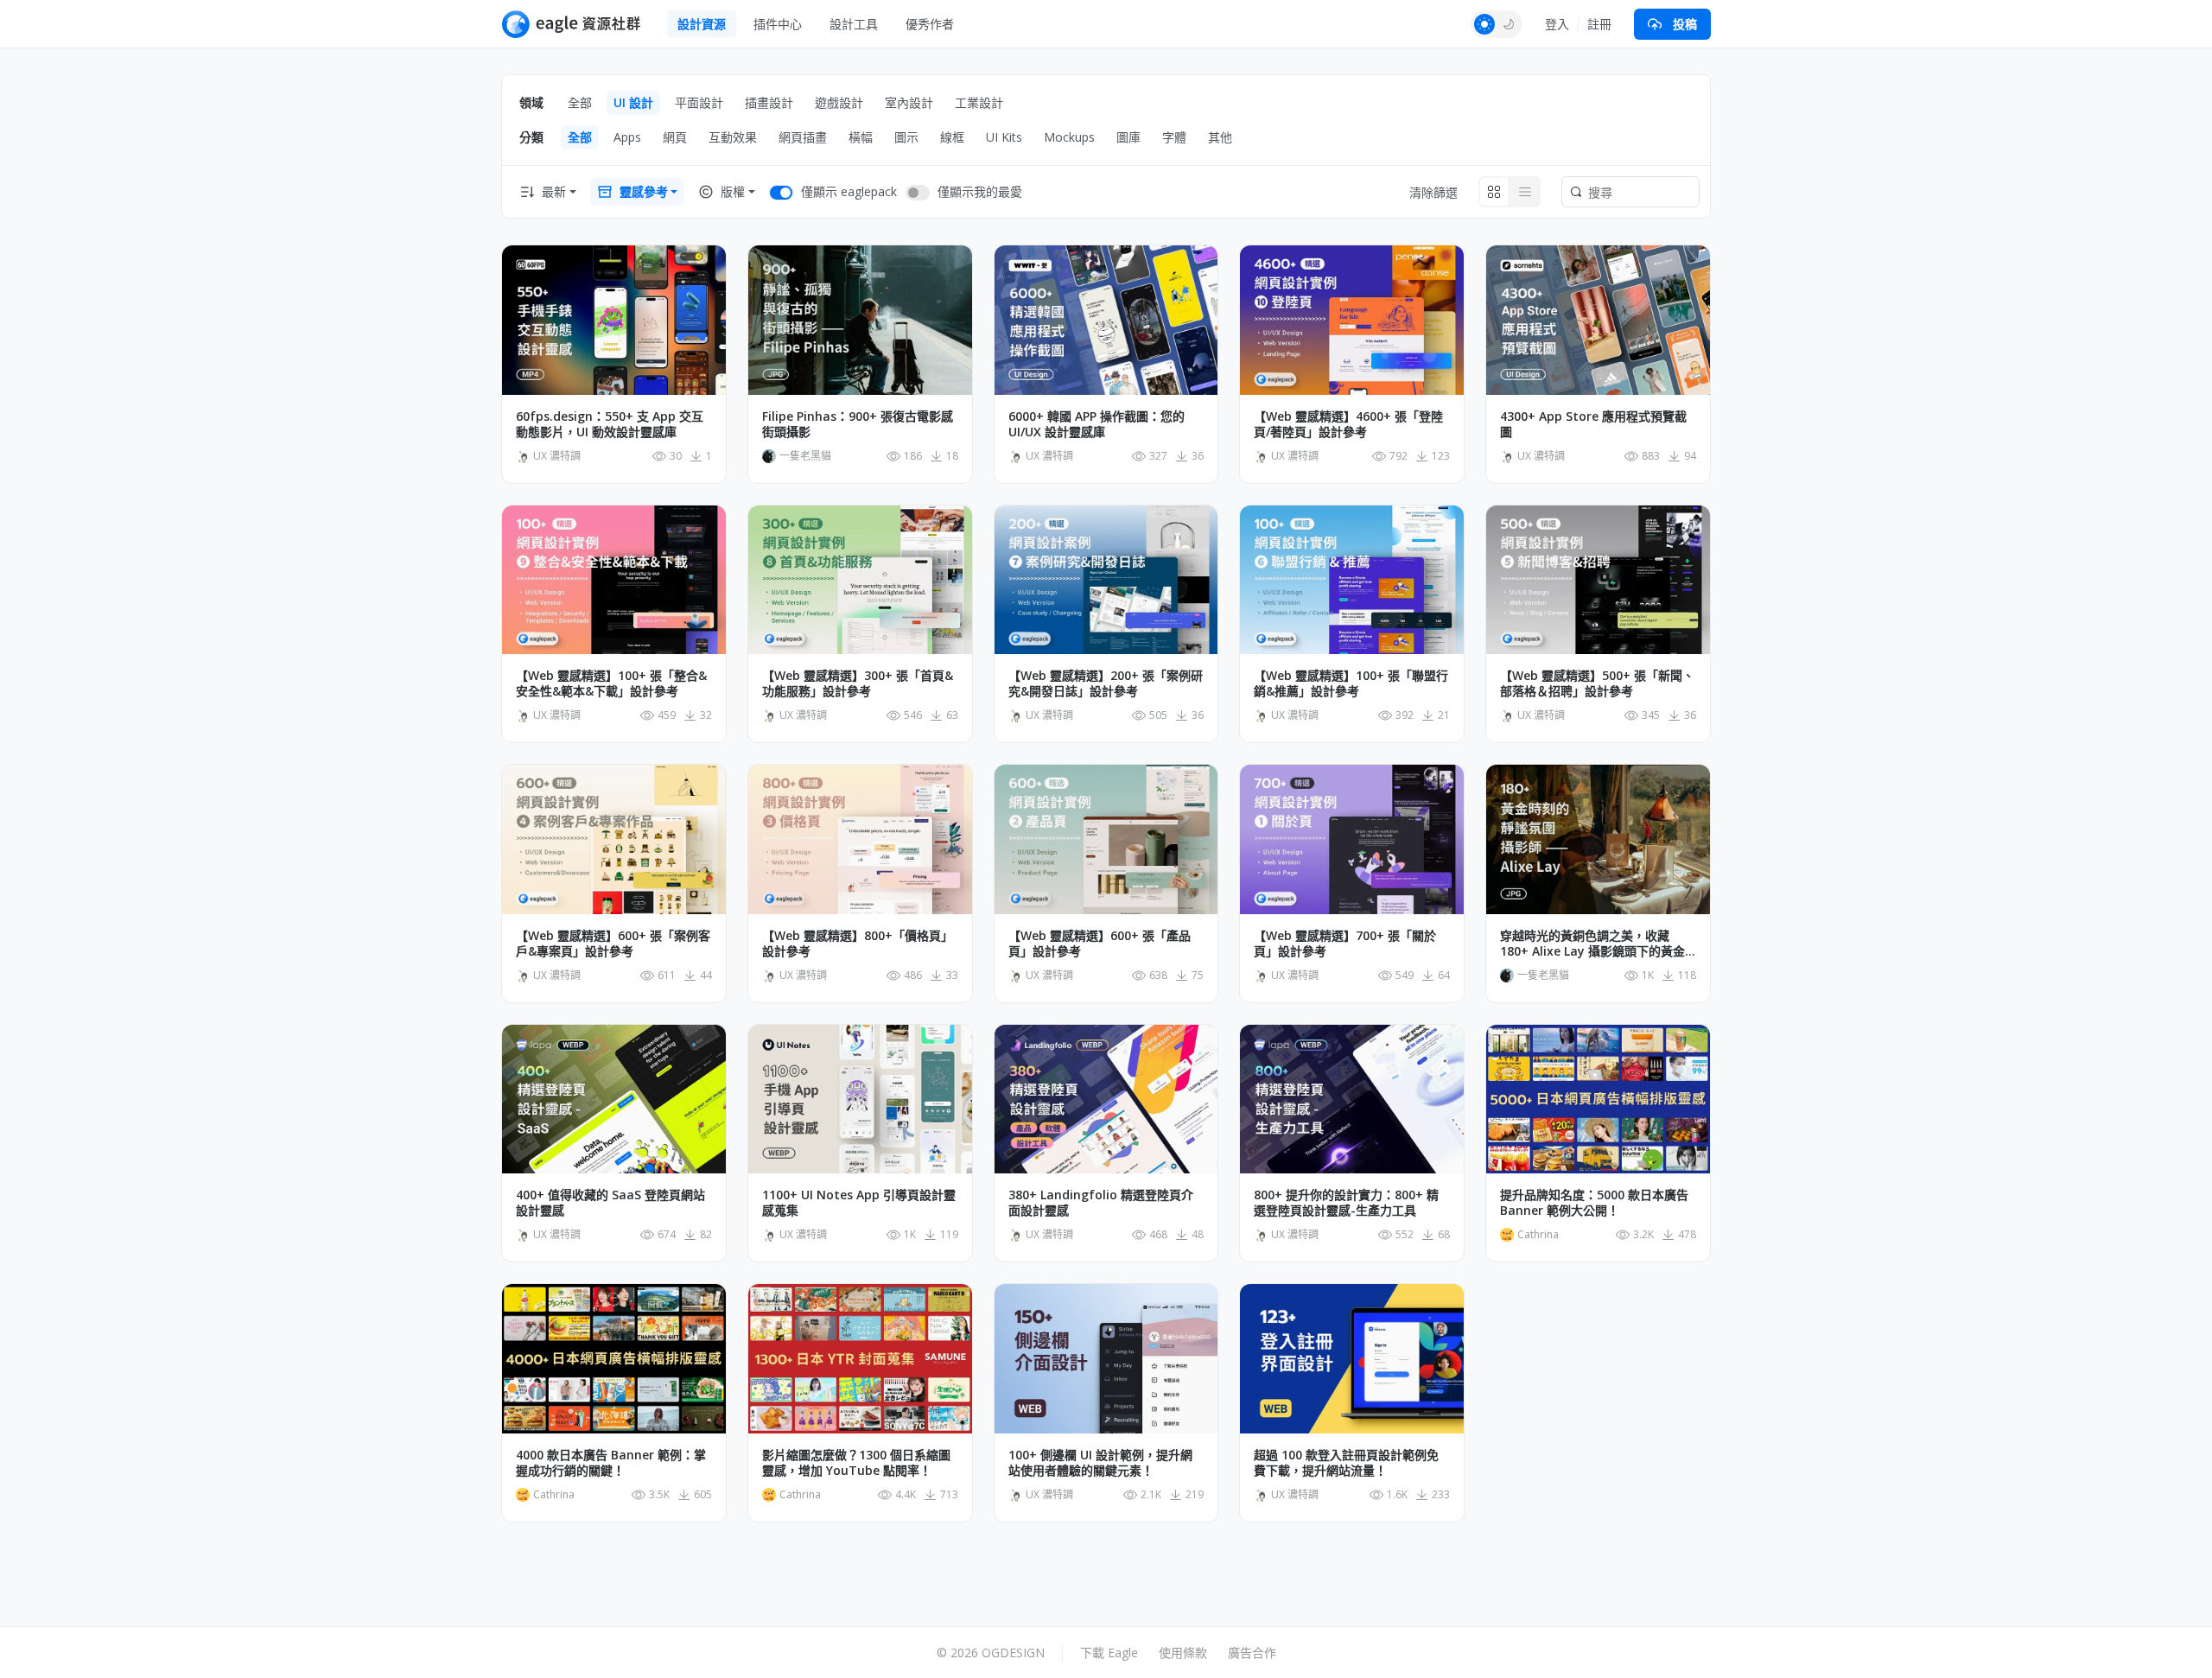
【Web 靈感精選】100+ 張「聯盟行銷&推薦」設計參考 (1351, 683)
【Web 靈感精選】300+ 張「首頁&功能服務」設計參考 (858, 683)
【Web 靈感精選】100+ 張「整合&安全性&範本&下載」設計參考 (611, 683)
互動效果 (733, 137)
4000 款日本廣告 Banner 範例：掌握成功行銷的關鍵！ (611, 1463)
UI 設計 (633, 102)
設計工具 (854, 24)
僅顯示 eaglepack (849, 191)
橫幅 (861, 137)
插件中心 (778, 24)
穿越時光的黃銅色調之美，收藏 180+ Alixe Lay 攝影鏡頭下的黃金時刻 (1592, 944)
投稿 (1685, 24)
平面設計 (699, 102)
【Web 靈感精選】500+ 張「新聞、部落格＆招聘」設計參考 (1597, 683)
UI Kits (1004, 137)
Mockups (1069, 137)
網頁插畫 (803, 137)
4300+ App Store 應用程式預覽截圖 (1593, 424)
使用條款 (1183, 1653)
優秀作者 (930, 24)
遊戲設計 (839, 102)
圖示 (906, 137)
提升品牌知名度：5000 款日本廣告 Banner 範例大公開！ (1594, 1203)
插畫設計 (769, 102)
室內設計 (909, 102)
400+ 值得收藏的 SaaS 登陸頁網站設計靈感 (610, 1203)
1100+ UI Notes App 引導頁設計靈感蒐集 (859, 1203)
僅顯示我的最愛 (980, 191)
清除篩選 (1433, 192)
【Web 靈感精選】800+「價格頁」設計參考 (858, 944)
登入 (1557, 24)
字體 (1174, 137)
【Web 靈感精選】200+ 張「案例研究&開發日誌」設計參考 (1106, 683)
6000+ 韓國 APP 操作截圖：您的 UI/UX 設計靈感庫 (1096, 424)
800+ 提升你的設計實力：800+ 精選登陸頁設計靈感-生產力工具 (1346, 1203)
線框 (952, 137)
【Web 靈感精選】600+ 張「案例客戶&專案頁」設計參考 (613, 944)
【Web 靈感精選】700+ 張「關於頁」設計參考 (1345, 944)
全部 (580, 102)
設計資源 (702, 24)
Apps (627, 137)
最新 (554, 191)
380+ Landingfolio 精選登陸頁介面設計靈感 (1101, 1203)
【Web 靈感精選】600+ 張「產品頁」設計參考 (1100, 944)
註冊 (1599, 24)
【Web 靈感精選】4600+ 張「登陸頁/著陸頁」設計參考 (1348, 424)
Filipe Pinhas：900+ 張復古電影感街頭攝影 (858, 424)
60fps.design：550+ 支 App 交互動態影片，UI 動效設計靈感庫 (610, 424)
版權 (733, 191)
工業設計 (979, 102)
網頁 (675, 137)
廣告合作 (1252, 1653)
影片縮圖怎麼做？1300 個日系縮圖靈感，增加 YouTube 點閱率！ (856, 1463)
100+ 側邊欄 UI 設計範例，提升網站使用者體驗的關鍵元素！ (1100, 1463)
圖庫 (1128, 137)
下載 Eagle (1109, 1653)
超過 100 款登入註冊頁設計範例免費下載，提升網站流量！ (1346, 1463)
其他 (1220, 137)
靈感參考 (644, 191)
